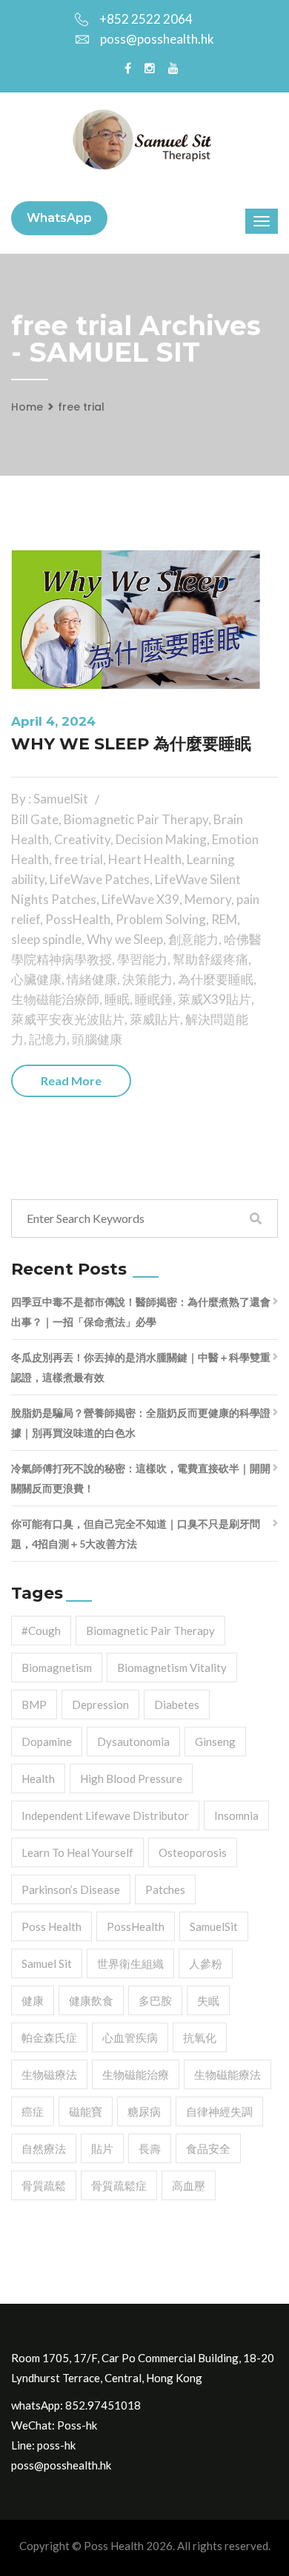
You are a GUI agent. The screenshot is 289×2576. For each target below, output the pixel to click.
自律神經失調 (219, 2111)
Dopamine (47, 1742)
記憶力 (48, 1039)
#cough (41, 1631)
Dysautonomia (133, 1742)
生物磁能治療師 (55, 999)
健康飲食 (91, 2000)
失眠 (208, 2000)
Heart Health (145, 859)
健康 (33, 2000)
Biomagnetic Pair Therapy (136, 819)
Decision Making (161, 839)
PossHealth (78, 919)
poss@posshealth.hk (157, 39)
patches (165, 1889)
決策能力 (147, 979)
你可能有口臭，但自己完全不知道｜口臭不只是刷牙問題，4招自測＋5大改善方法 (136, 1534)
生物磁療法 (49, 2074)
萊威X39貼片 (215, 999)
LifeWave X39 (140, 899)
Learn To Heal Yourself (77, 1852)
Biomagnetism (57, 1668)
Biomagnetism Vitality (172, 1668)
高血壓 (189, 2185)
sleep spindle (46, 939)
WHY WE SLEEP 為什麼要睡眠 (131, 744)
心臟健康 (36, 979)
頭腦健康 (97, 1039)
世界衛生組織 (130, 1963)
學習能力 (142, 959)
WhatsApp (59, 218)
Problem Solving (161, 919)
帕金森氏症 (49, 2037)
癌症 (33, 2111)
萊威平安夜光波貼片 (68, 1019)
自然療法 (44, 2148)
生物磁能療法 (227, 2074)
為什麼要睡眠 (216, 979)
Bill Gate (35, 819)
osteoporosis (193, 1852)
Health (38, 1778)
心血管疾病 (130, 2037)
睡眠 (117, 999)
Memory (208, 899)
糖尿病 (144, 2111)
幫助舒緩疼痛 (210, 959)
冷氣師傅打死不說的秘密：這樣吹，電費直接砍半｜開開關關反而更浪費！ (141, 1478)
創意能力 (193, 939)
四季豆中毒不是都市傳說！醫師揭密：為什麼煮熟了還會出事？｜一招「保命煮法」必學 (141, 1312)
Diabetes (177, 1705)
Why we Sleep (125, 939)
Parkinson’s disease (71, 1889)
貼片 (102, 2148)
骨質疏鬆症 (119, 2185)
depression (100, 1705)
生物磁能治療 (136, 2074)
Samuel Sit (47, 1963)
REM (224, 919)
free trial (81, 407)
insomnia (236, 1815)
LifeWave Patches (100, 879)
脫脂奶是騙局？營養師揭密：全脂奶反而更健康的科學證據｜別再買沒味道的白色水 (141, 1423)
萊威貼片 (155, 1019)
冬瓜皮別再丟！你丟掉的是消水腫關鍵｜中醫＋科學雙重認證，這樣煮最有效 (141, 1367)
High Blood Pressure (131, 1778)
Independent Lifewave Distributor (105, 1815)
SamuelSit (214, 1926)
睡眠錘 (154, 999)
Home (27, 407)
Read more (71, 1080)
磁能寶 (86, 2111)
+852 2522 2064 (146, 19)
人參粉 (206, 1963)
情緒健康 (92, 979)
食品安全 (208, 2148)
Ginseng (215, 1742)
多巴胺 (155, 2000)
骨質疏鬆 (44, 2185)
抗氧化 (200, 2037)
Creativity (82, 839)
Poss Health (52, 1926)
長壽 (150, 2148)
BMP (34, 1705)
